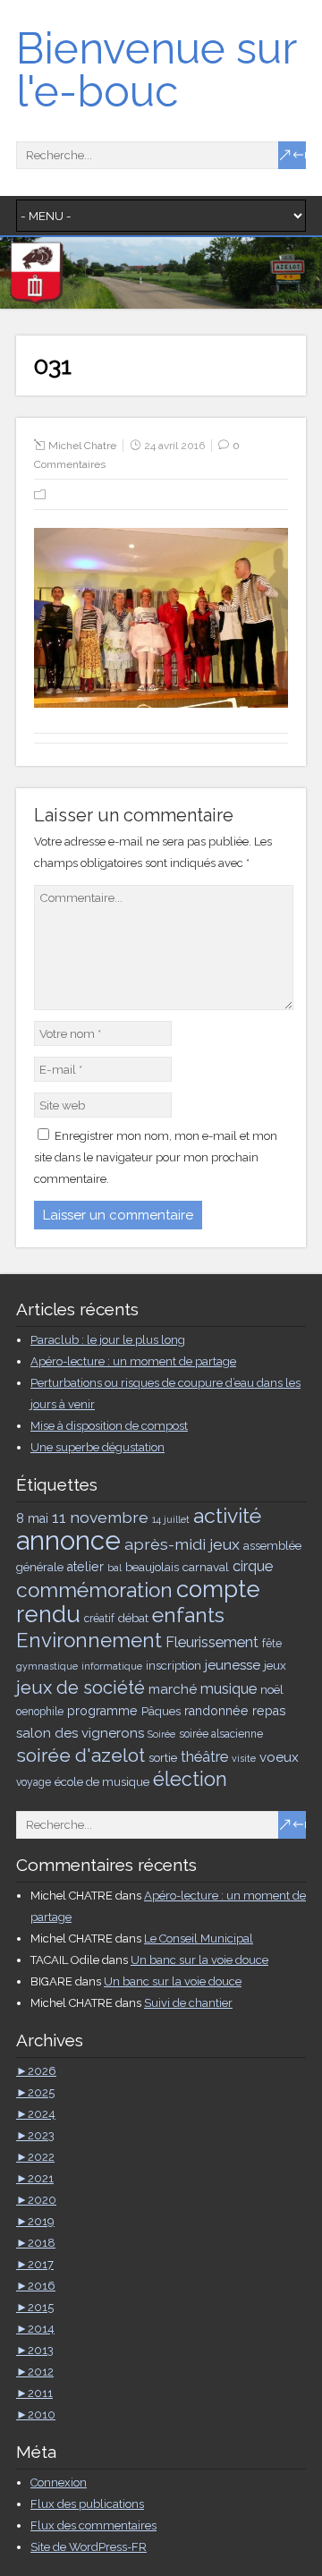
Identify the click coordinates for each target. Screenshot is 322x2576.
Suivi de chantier (188, 2003)
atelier (85, 1567)
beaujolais (152, 1567)
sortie (163, 1757)
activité (227, 1515)
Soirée (161, 1734)
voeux (279, 1757)
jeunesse (233, 1665)
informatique (112, 1666)
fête (272, 1644)
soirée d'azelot (80, 1755)
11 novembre (100, 1517)
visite (244, 1758)
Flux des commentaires (93, 2525)
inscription (174, 1665)
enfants (188, 1615)
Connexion (59, 2482)
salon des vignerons (80, 1733)
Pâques (161, 1711)
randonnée (216, 1711)
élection (190, 1779)
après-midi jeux (182, 1544)
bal (114, 1568)
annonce (68, 1540)
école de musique (102, 1781)
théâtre (204, 1757)
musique (229, 1689)
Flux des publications (87, 2504)
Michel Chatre (82, 446)
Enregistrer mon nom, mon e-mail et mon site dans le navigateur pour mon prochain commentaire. (156, 1157)
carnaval (206, 1567)
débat (133, 1618)
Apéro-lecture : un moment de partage (133, 1361)
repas (269, 1711)
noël (272, 1689)
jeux (275, 1665)
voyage (34, 1782)
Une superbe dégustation (97, 1447)
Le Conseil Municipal (199, 1938)
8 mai (32, 1518)
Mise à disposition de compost (109, 1426)
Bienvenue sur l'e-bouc (156, 70)
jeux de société (80, 1688)
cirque (253, 1566)
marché (173, 1689)
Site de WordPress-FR (89, 2547)
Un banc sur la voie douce (199, 1960)
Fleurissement (212, 1642)
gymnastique (47, 1666)
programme (102, 1711)
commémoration (94, 1590)
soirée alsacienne (221, 1734)
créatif (99, 1619)
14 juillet (171, 1519)
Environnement (89, 1640)
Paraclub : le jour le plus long (108, 1340)
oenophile (40, 1712)
